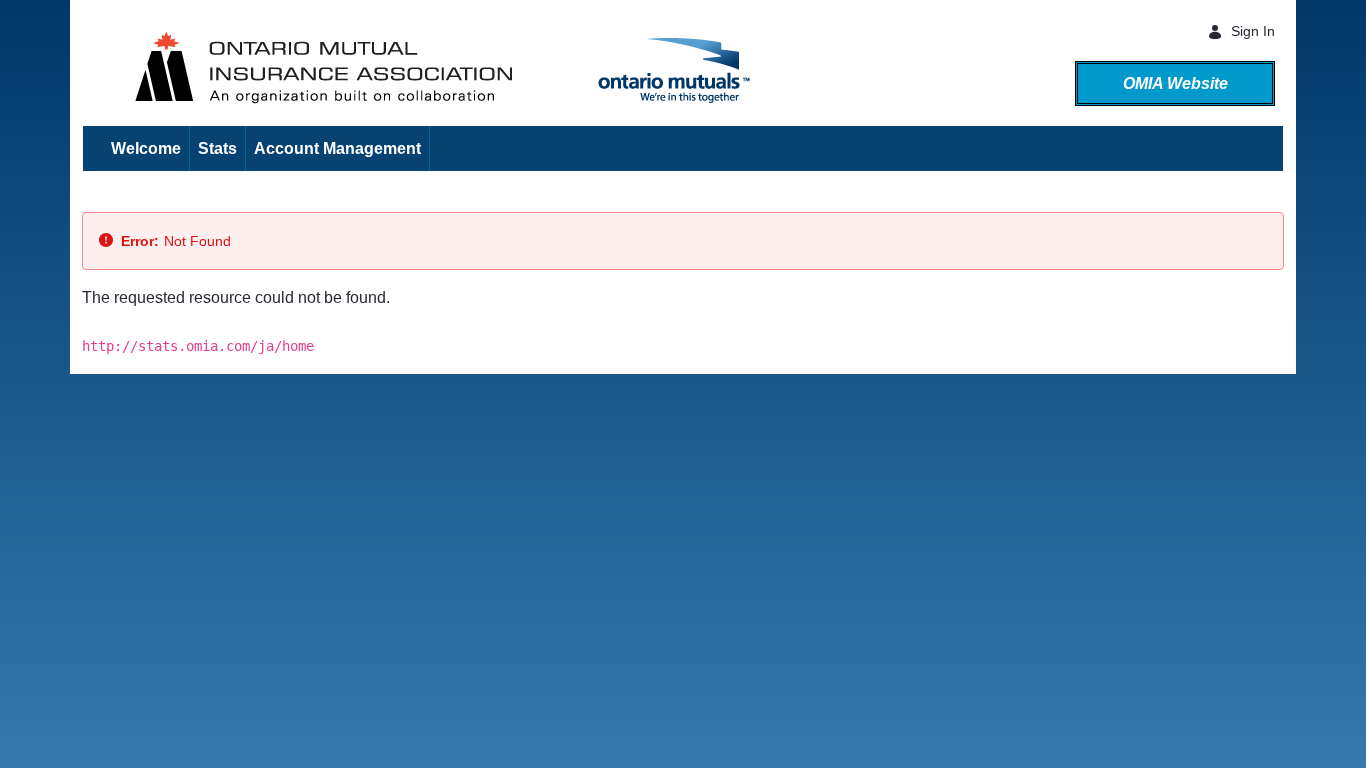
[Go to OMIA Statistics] (91, 63)
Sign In (1253, 31)
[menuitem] (146, 148)
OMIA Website (1175, 83)
